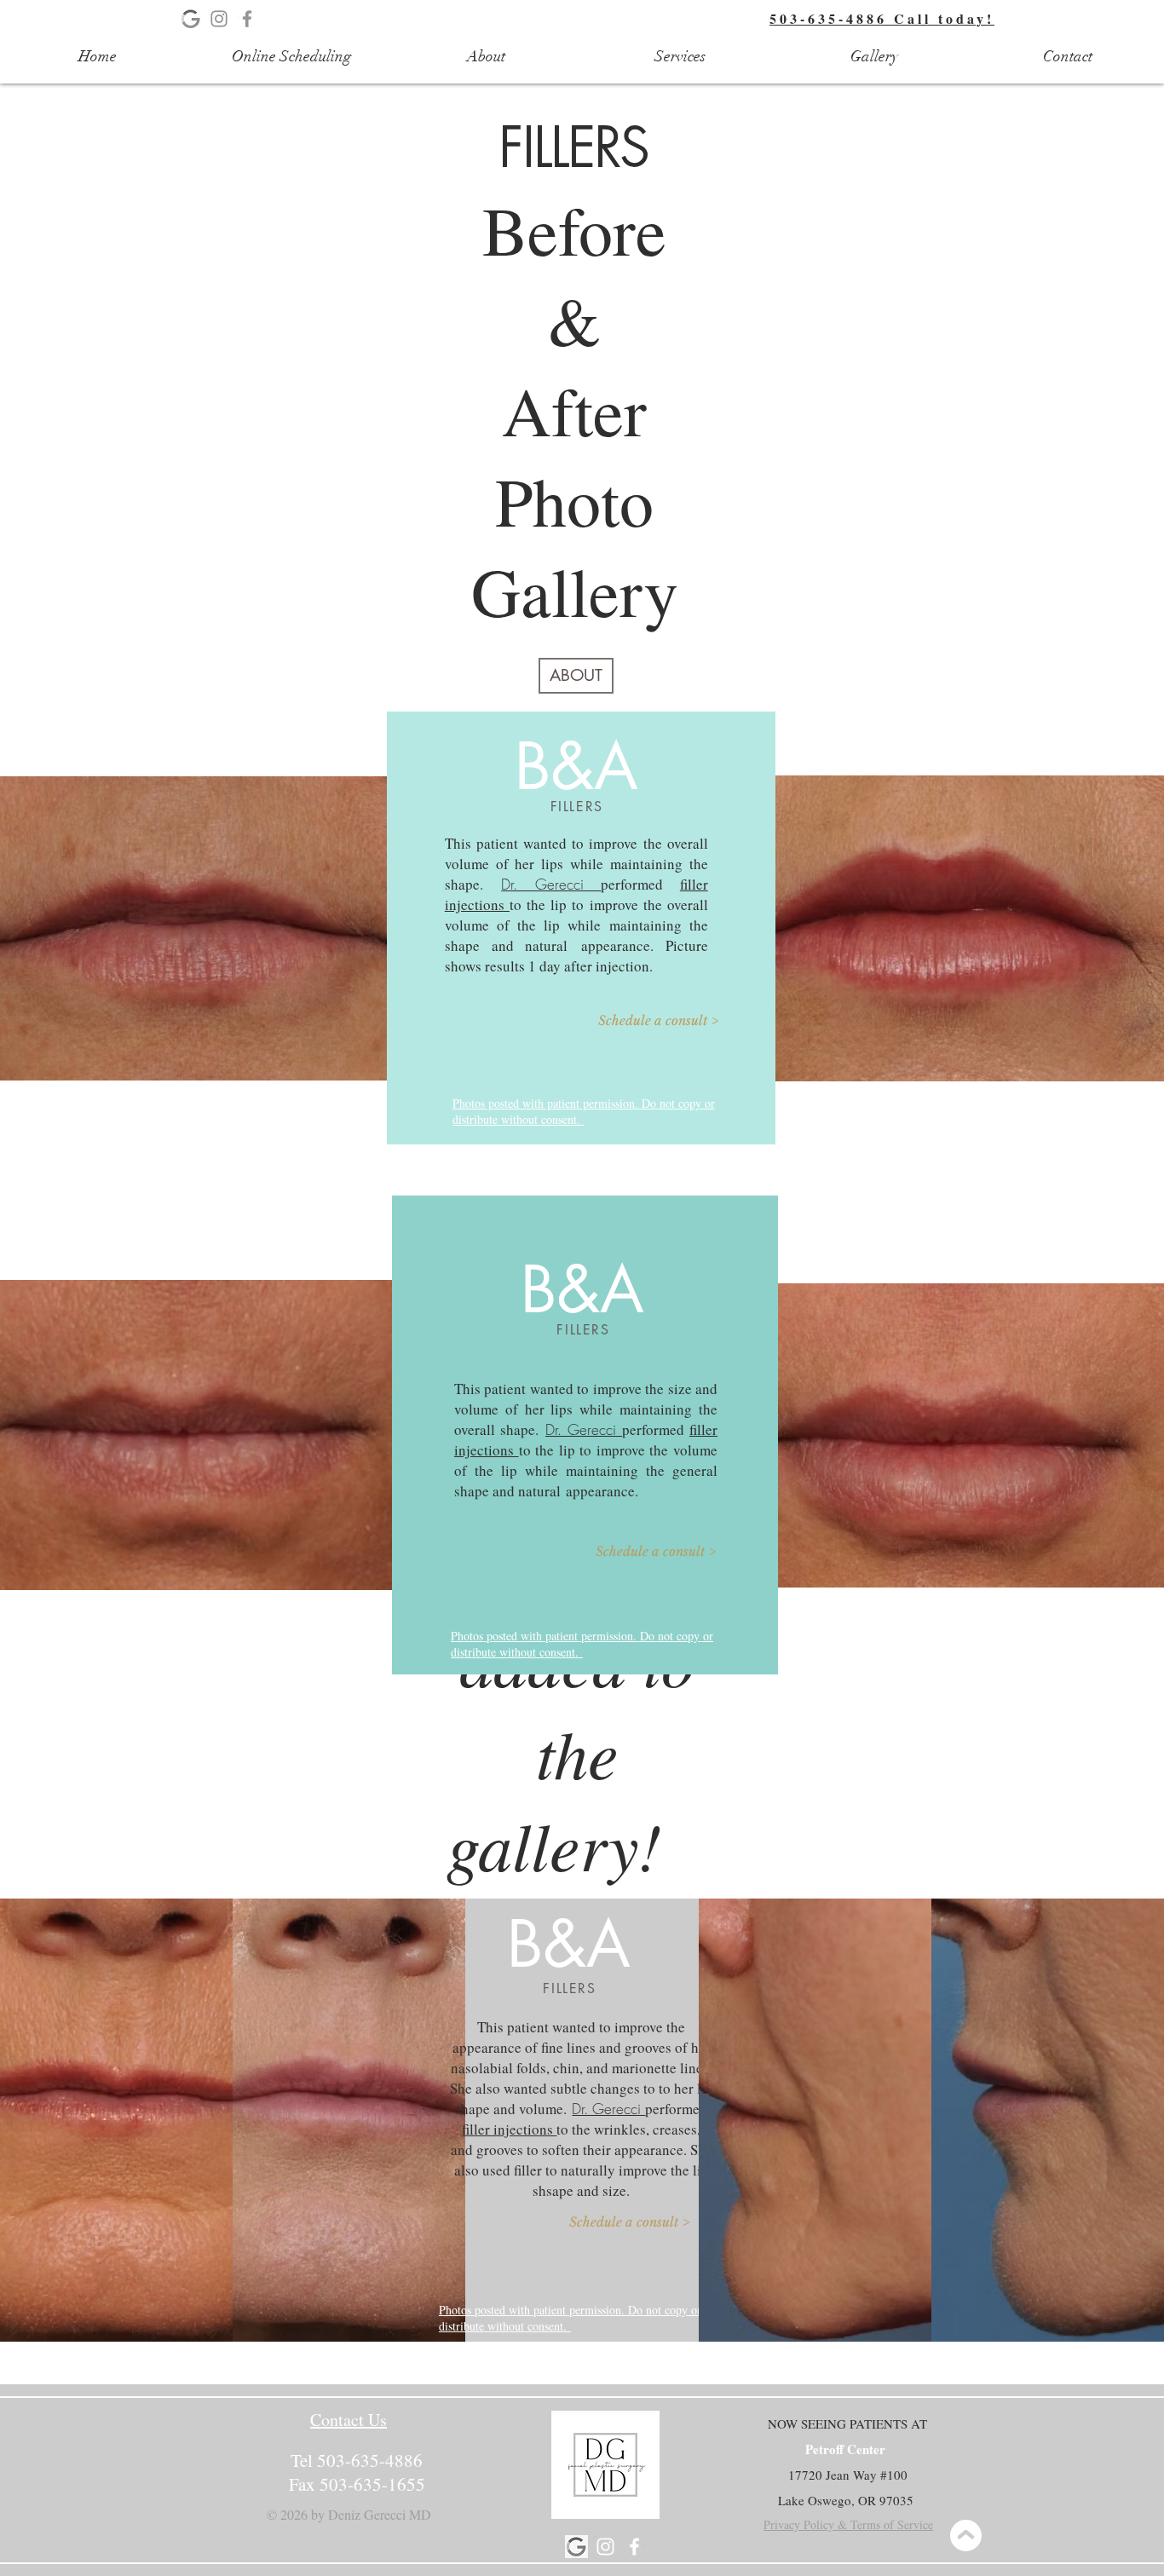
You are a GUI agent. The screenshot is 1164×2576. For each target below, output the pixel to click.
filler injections (509, 2129)
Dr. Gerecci (551, 884)
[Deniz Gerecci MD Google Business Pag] (191, 19)
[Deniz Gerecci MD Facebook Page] (247, 19)
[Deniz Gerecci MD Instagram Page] (219, 19)
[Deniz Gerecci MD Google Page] (576, 2547)
